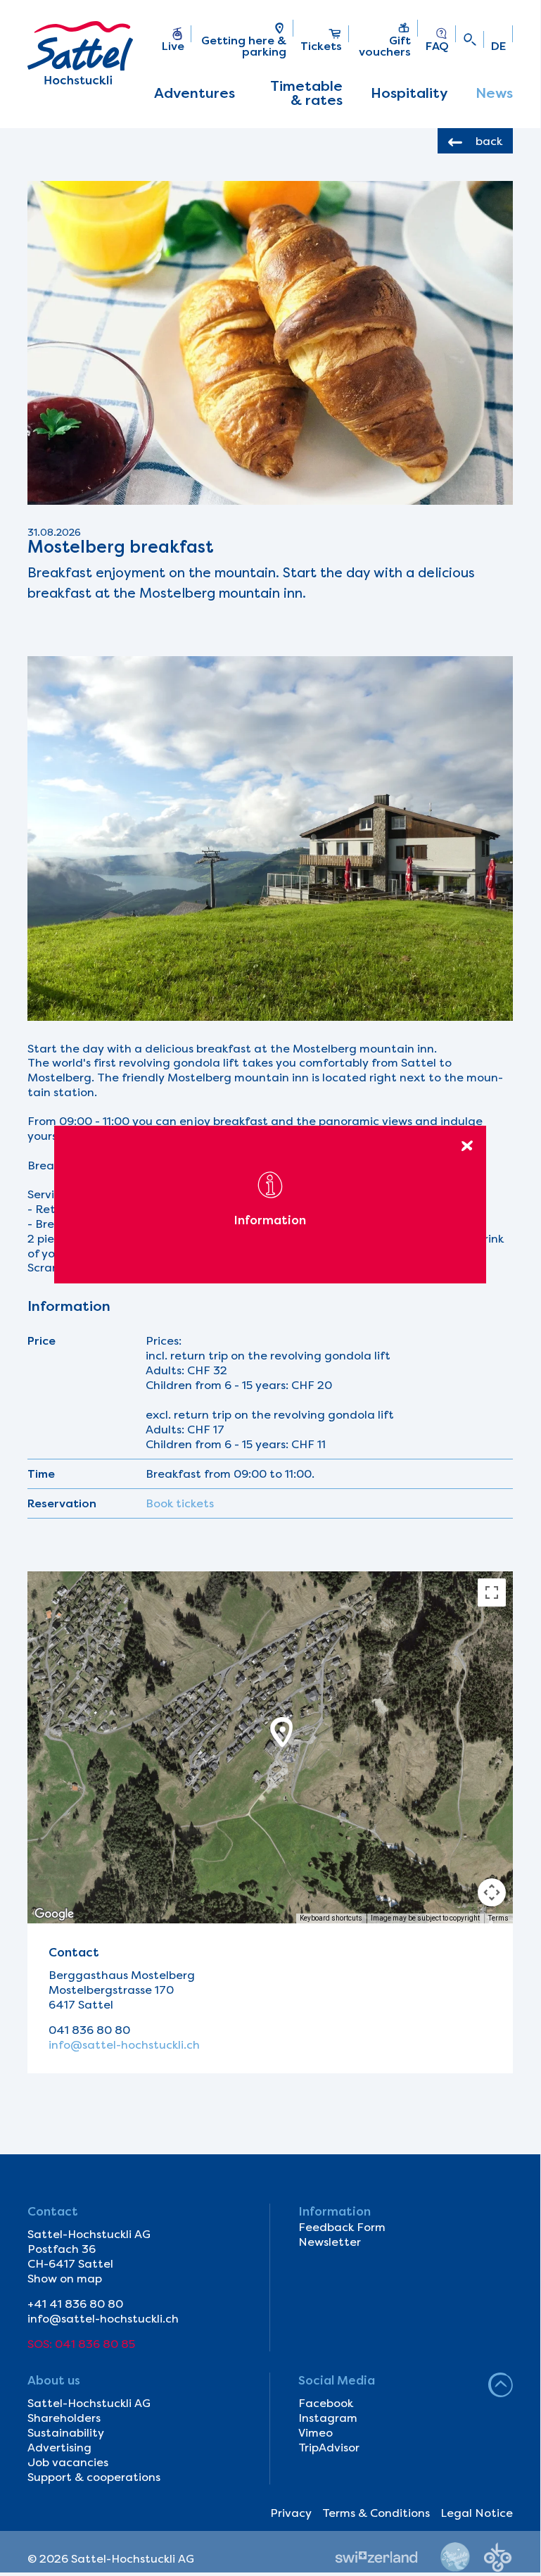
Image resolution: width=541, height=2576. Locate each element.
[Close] (467, 1145)
